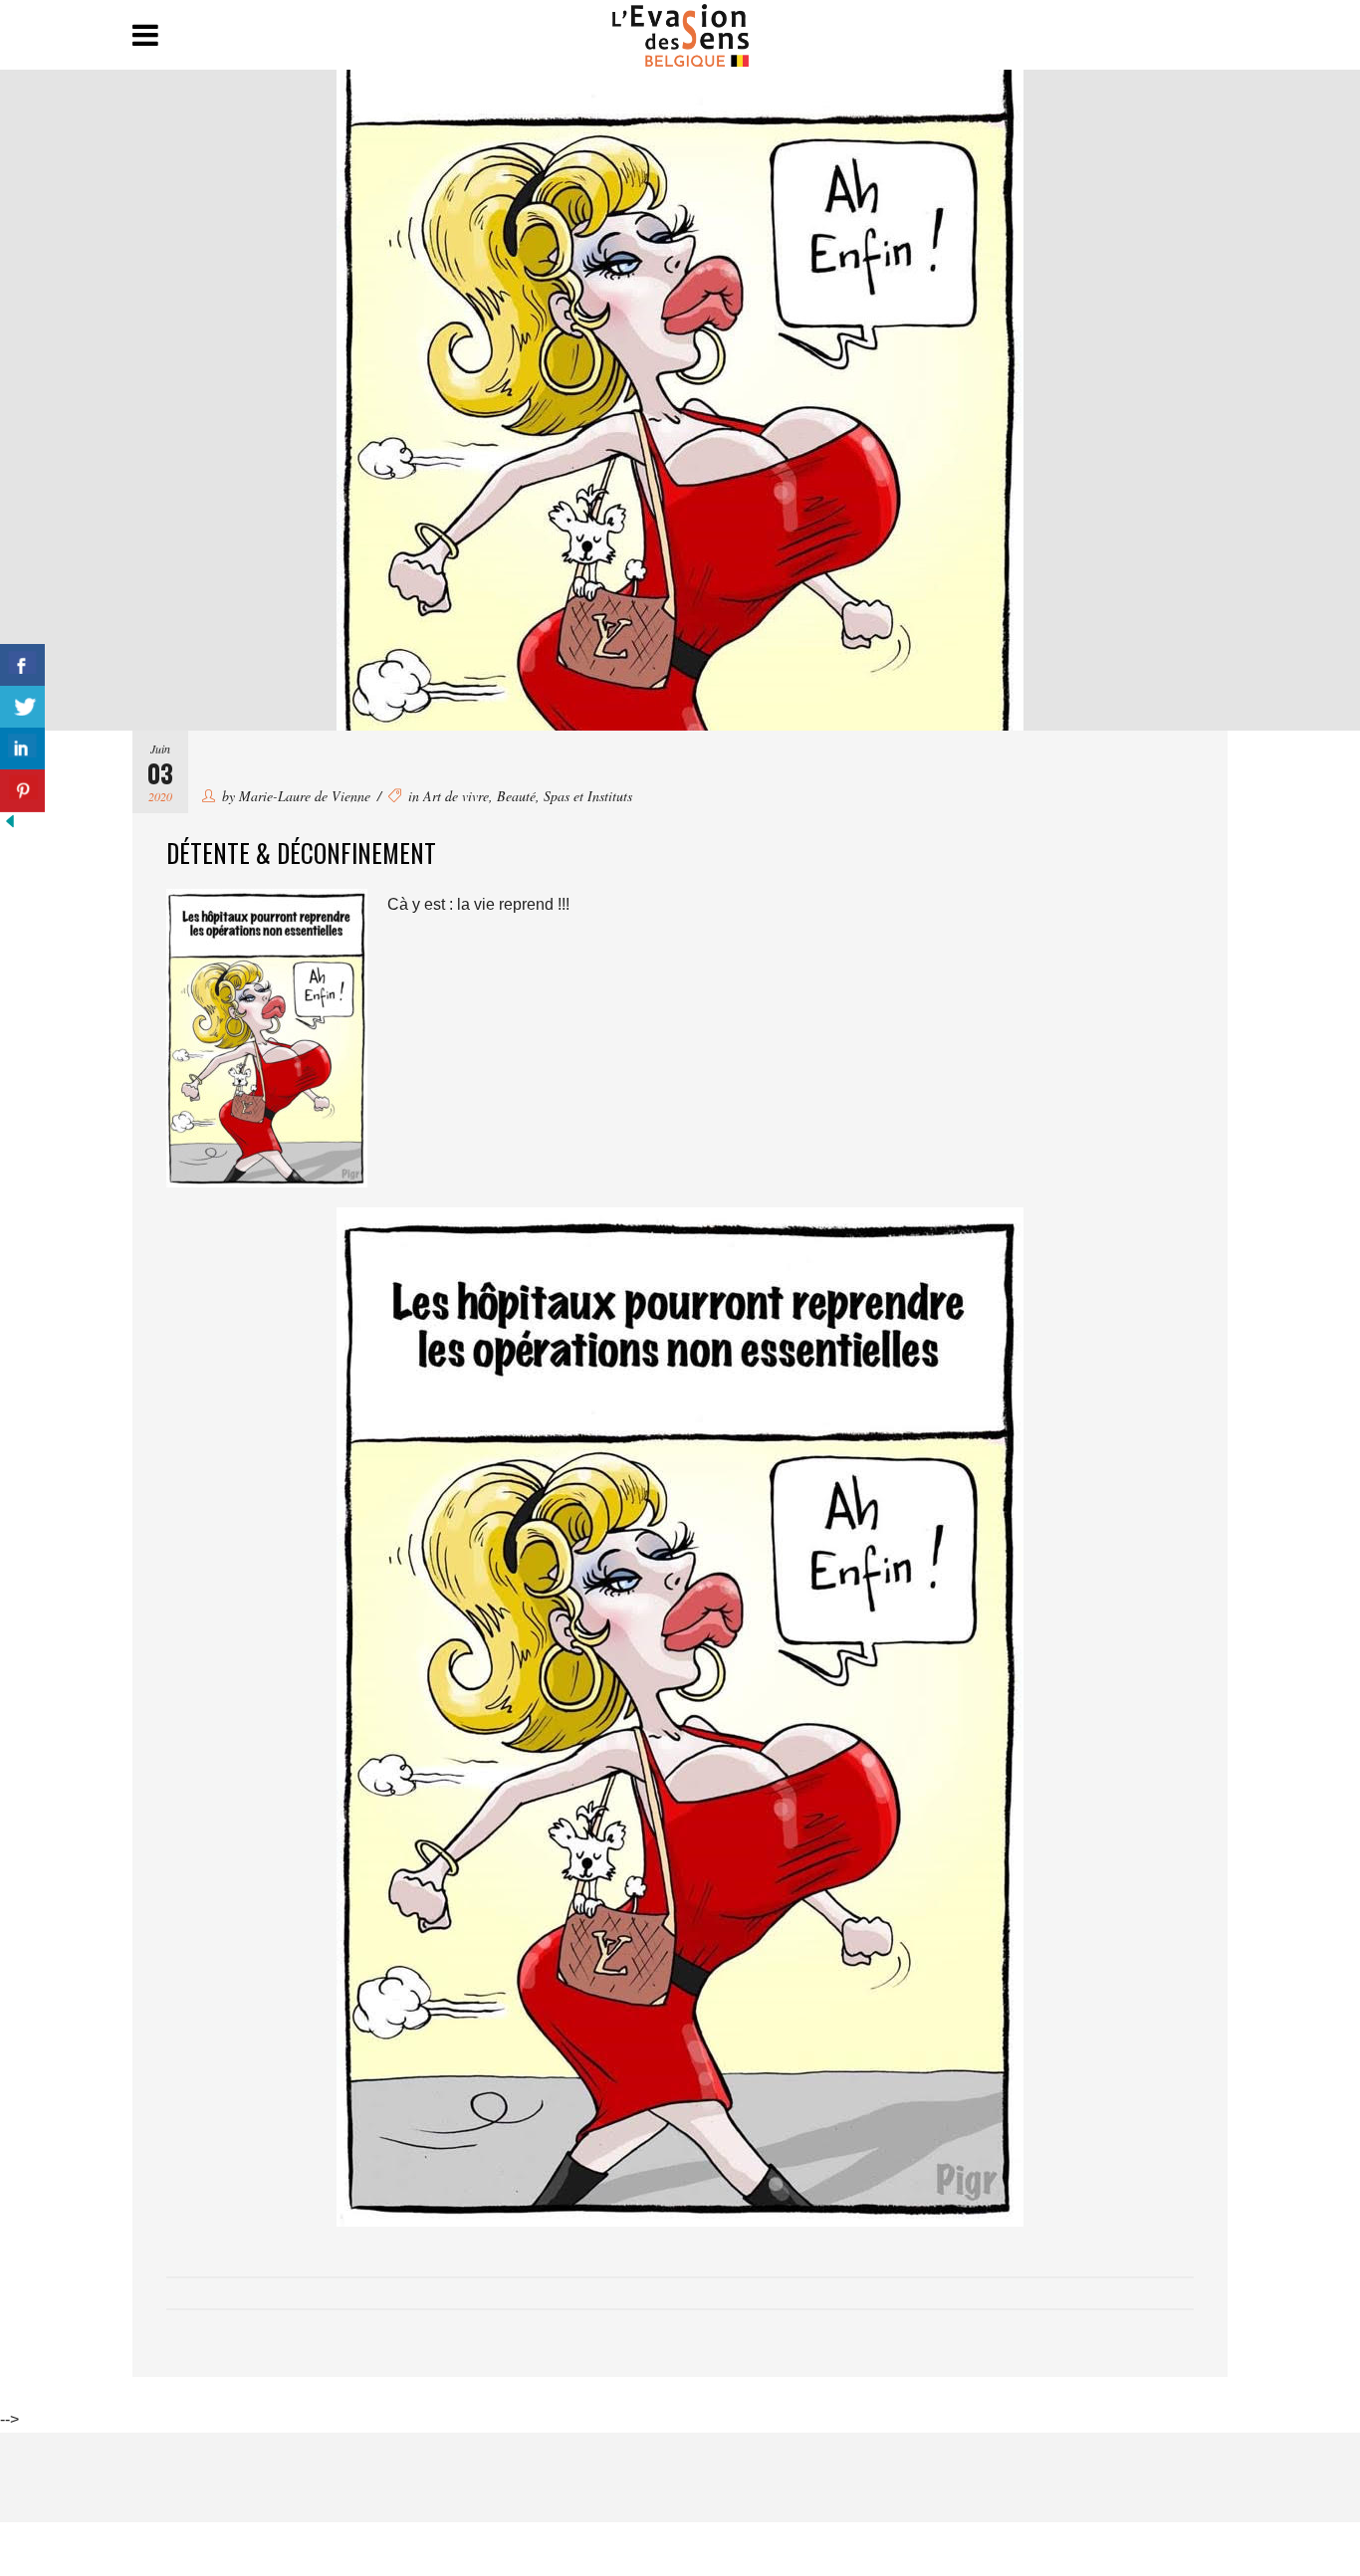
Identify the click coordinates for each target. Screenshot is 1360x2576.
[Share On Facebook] (22, 665)
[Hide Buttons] (10, 826)
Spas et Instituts (588, 796)
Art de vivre (456, 796)
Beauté (516, 796)
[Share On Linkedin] (22, 749)
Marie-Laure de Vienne (305, 796)
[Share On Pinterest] (22, 791)
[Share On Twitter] (22, 707)
